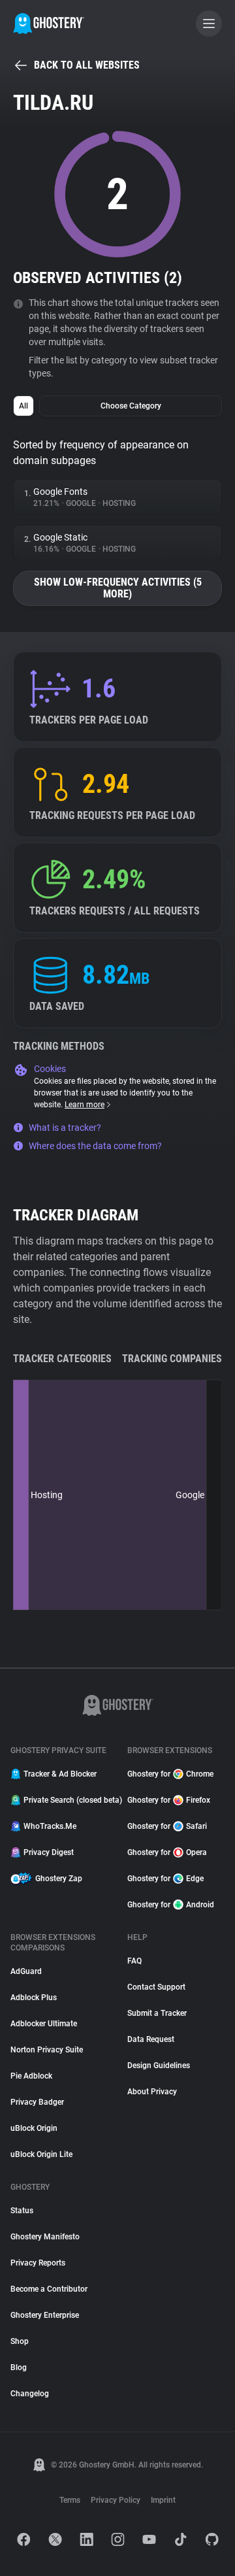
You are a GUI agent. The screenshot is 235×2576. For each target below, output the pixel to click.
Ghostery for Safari (167, 1826)
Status (22, 2211)
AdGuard (26, 1971)
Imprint (163, 2500)
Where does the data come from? (95, 1146)
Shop (20, 2341)
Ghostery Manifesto (45, 2237)
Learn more (85, 1105)
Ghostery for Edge (165, 1879)
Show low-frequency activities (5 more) (118, 588)
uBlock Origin (34, 2128)
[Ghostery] (49, 24)
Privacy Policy (116, 2500)
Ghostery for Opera (167, 1852)
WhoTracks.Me (50, 1826)
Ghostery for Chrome (170, 1774)
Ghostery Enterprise (45, 2315)
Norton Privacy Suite (47, 2050)
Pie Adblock (31, 2076)
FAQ (134, 1961)
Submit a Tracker (157, 2013)
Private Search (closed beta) (68, 1800)
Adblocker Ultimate (44, 2024)
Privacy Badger (37, 2102)
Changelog (30, 2394)
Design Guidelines (159, 2066)
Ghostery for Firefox (169, 1800)
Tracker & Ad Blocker (60, 1774)
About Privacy (152, 2092)
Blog (19, 2367)
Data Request (151, 2039)
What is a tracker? (65, 1128)
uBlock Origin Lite (41, 2154)
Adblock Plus (34, 1998)
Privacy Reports (38, 2263)
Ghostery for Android (171, 1905)
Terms (70, 2500)
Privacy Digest (49, 1852)
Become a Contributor (49, 2289)
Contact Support (156, 1987)
